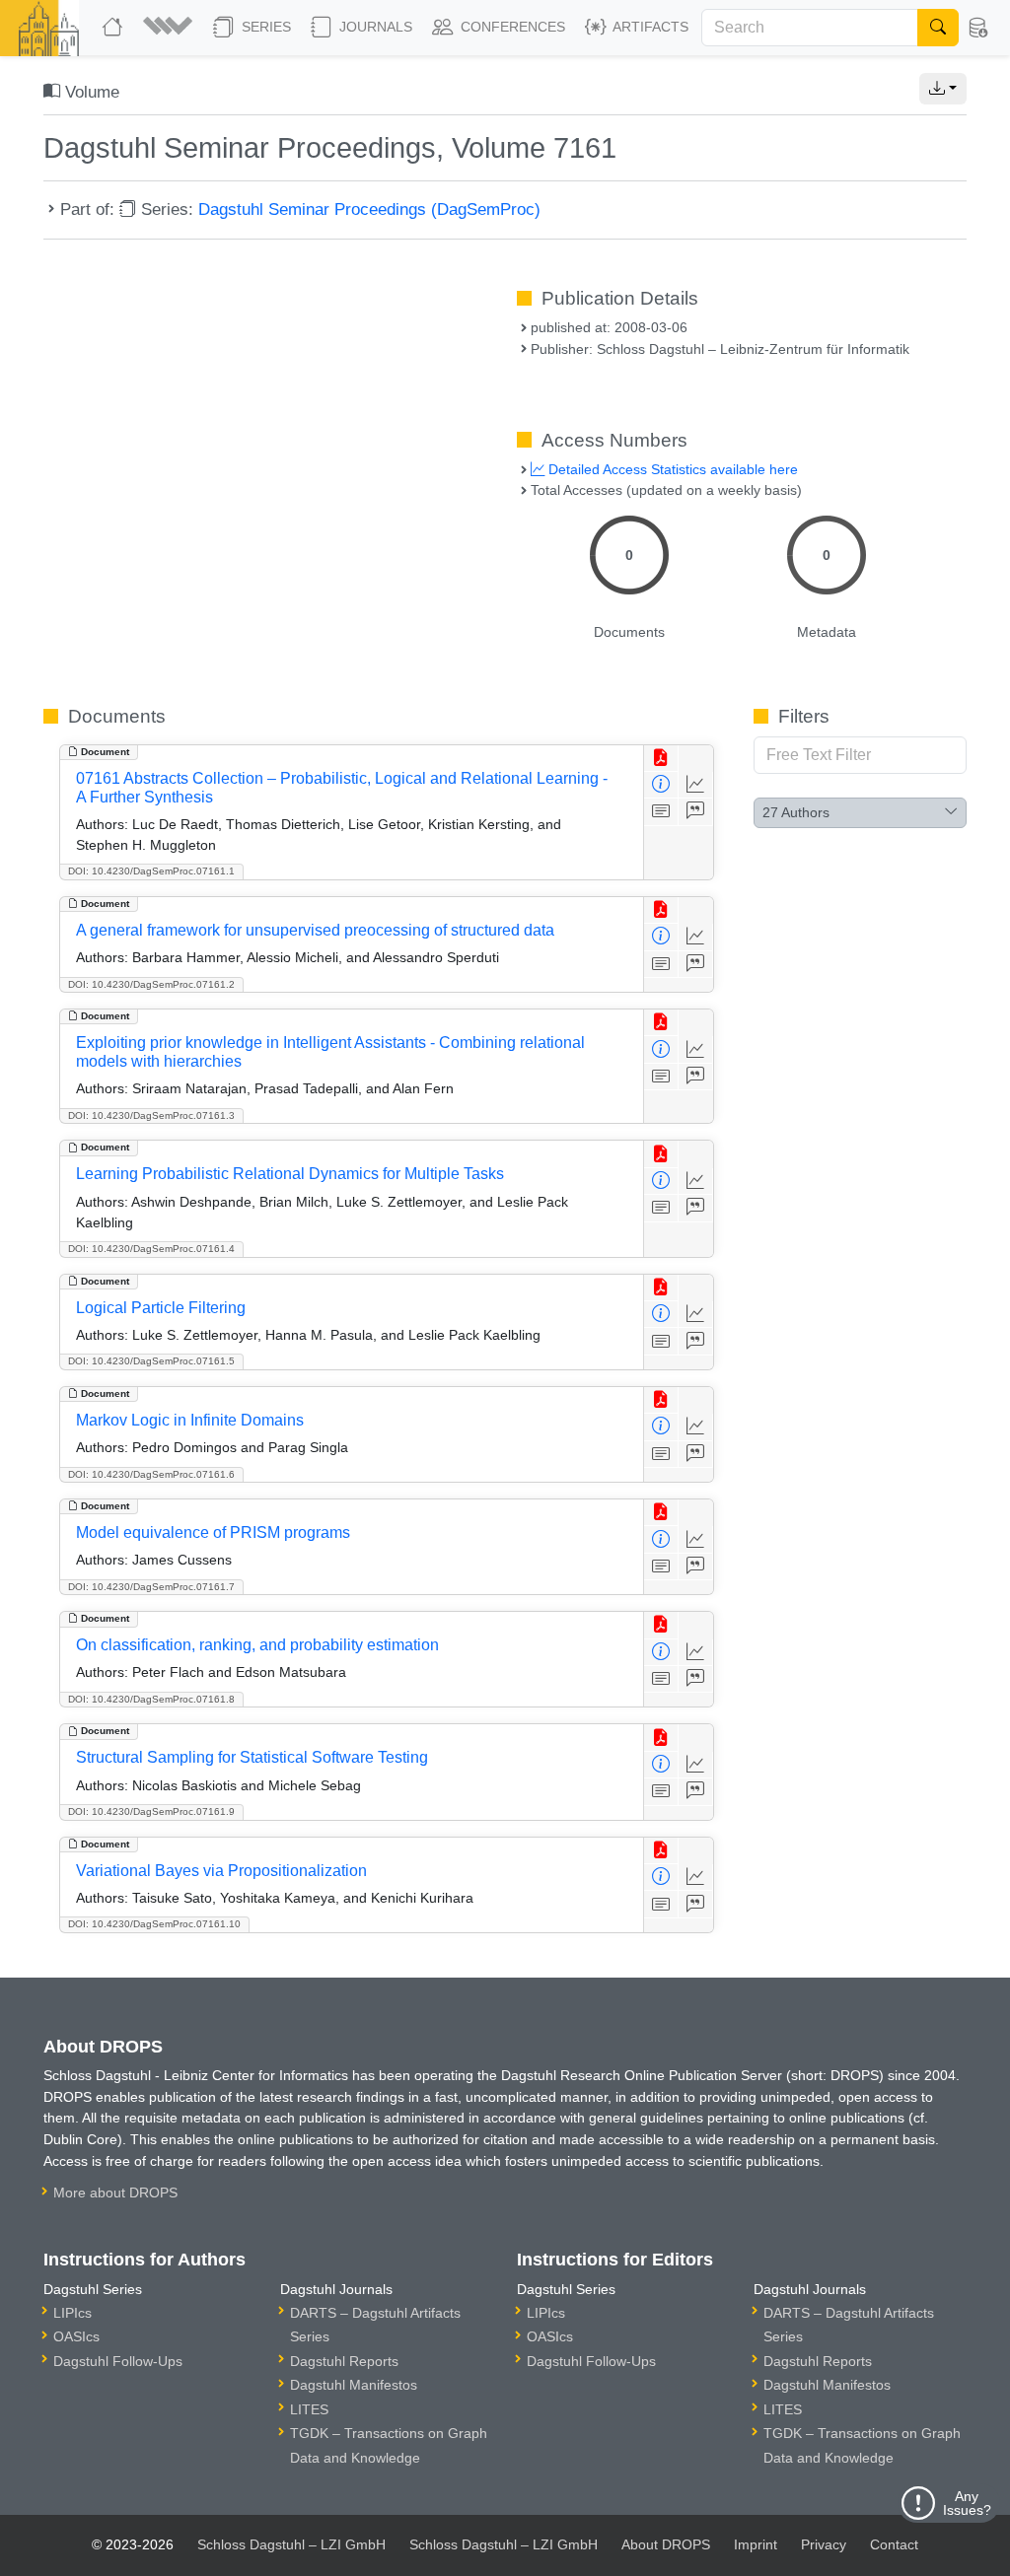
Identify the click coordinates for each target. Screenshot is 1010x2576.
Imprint (756, 2544)
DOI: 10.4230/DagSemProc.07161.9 (151, 1811)
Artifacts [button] (649, 27)
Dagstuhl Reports (344, 2361)
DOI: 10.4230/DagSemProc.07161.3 (151, 1115)
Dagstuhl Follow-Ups (118, 2361)
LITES (309, 2409)
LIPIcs (72, 2313)
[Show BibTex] (696, 812)
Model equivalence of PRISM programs (213, 1532)
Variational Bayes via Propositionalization (221, 1871)
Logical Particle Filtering (161, 1308)
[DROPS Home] (114, 28)
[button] (170, 28)
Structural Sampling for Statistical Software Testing (252, 1757)
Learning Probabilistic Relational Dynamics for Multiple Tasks (290, 1174)
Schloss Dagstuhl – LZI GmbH (291, 2544)
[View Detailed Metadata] (661, 785)
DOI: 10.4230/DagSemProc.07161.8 (151, 1699)
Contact (894, 2544)
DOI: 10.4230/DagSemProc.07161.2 (151, 984)
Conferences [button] (511, 27)
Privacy (824, 2544)
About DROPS (666, 2544)
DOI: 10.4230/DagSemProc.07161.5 (151, 1361)
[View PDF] (661, 759)
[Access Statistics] (696, 785)
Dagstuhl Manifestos (354, 2385)
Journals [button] (374, 27)
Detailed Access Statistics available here (671, 469)
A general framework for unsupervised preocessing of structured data (315, 930)
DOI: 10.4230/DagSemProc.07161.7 (151, 1587)
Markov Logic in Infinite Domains (190, 1420)
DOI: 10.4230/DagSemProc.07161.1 (151, 871)
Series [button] (264, 27)
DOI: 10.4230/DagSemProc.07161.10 (154, 1924)
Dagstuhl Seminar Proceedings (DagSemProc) (369, 209)
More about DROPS (115, 2193)
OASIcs (76, 2336)
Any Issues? (967, 2503)
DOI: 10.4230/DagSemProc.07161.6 (151, 1474)
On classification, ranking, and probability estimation (257, 1645)
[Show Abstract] (661, 812)
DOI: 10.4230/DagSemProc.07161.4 (151, 1249)
